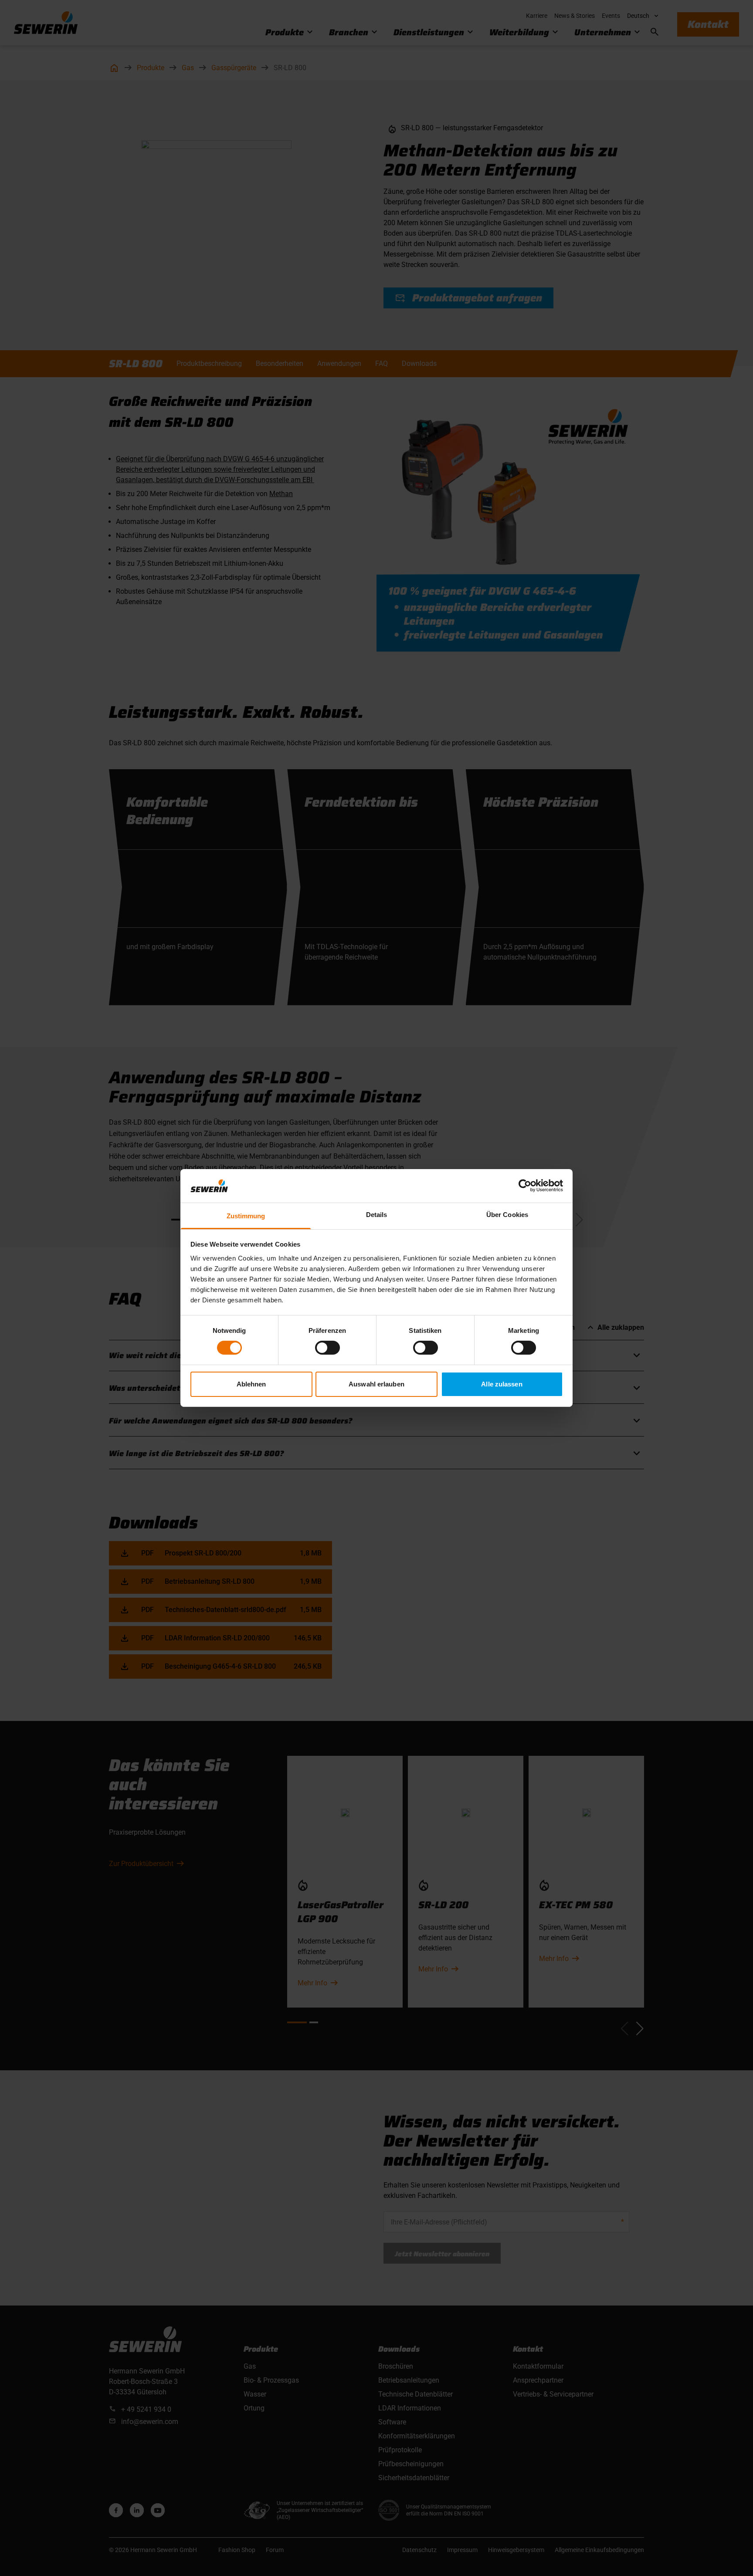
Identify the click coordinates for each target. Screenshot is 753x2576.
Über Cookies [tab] (507, 1215)
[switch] (327, 1348)
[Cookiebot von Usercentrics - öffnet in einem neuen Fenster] (525, 1186)
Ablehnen (251, 1384)
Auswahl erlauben (376, 1384)
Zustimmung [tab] (246, 1216)
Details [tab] (377, 1215)
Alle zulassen (502, 1384)
